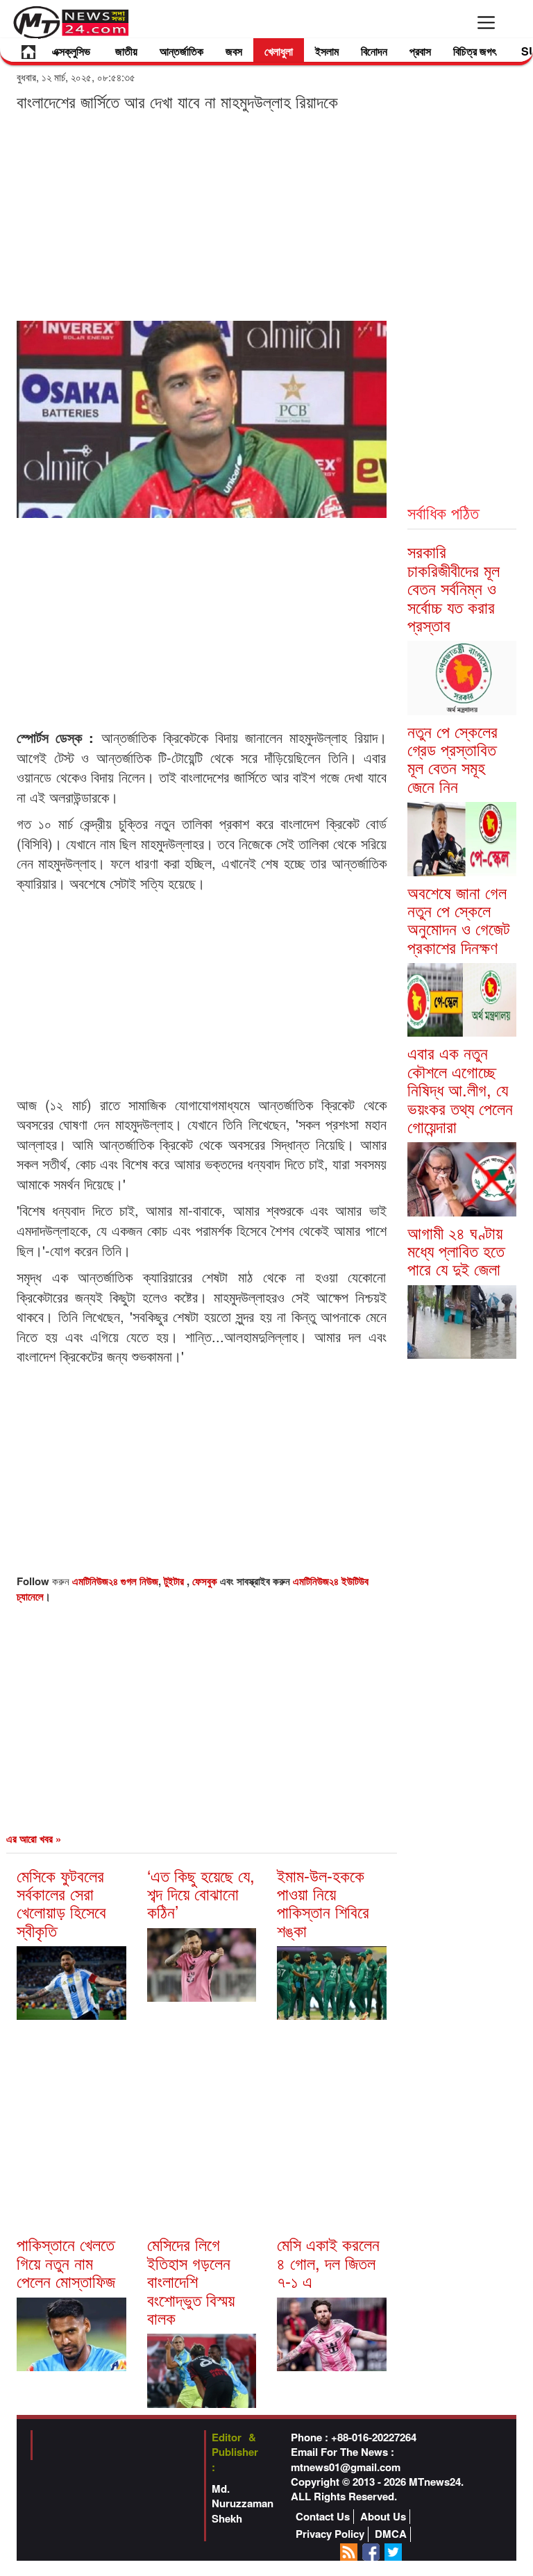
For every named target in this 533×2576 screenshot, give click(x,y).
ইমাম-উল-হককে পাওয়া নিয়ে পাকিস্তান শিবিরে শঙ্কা (323, 1902)
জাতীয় (126, 51)
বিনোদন (374, 51)
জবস (234, 51)
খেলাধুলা (279, 51)
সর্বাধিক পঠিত (443, 512)
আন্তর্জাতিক (181, 51)
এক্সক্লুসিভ (71, 51)
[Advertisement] (202, 215)
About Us (383, 2517)
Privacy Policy (330, 2534)
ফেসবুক (206, 1581)
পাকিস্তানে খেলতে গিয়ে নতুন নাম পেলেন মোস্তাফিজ (66, 2262)
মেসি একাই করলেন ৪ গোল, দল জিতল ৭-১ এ (328, 2262)
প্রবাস (420, 51)
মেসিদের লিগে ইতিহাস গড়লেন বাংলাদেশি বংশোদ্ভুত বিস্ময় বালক (191, 2281)
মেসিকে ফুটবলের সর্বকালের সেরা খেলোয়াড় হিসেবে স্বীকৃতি (61, 1902)
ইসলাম (327, 51)
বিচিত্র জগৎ (475, 51)
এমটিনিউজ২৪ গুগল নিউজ (115, 1581)
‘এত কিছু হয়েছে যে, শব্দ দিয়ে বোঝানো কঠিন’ (201, 1893)
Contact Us (323, 2517)
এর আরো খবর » (34, 1839)
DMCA (391, 2534)
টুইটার (175, 1581)
